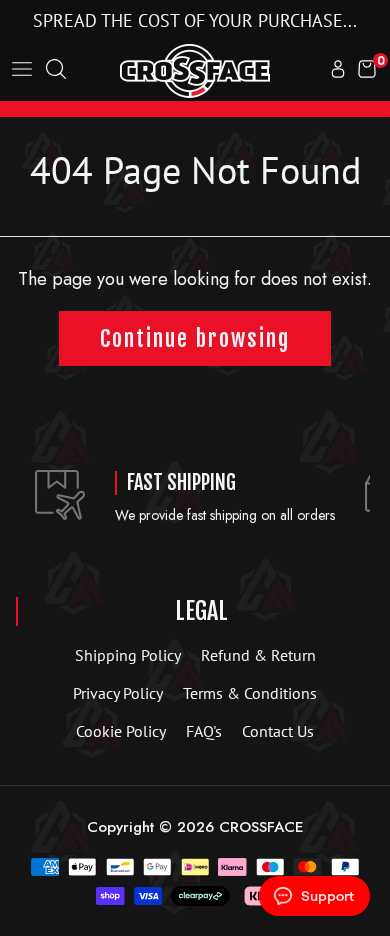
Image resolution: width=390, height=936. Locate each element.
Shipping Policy (128, 655)
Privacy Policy (118, 693)
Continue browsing (195, 338)
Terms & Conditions (250, 693)
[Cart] (367, 71)
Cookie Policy (121, 731)
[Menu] (22, 71)
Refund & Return (258, 655)
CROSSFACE (261, 827)
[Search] (56, 71)
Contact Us (278, 731)
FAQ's (204, 731)
